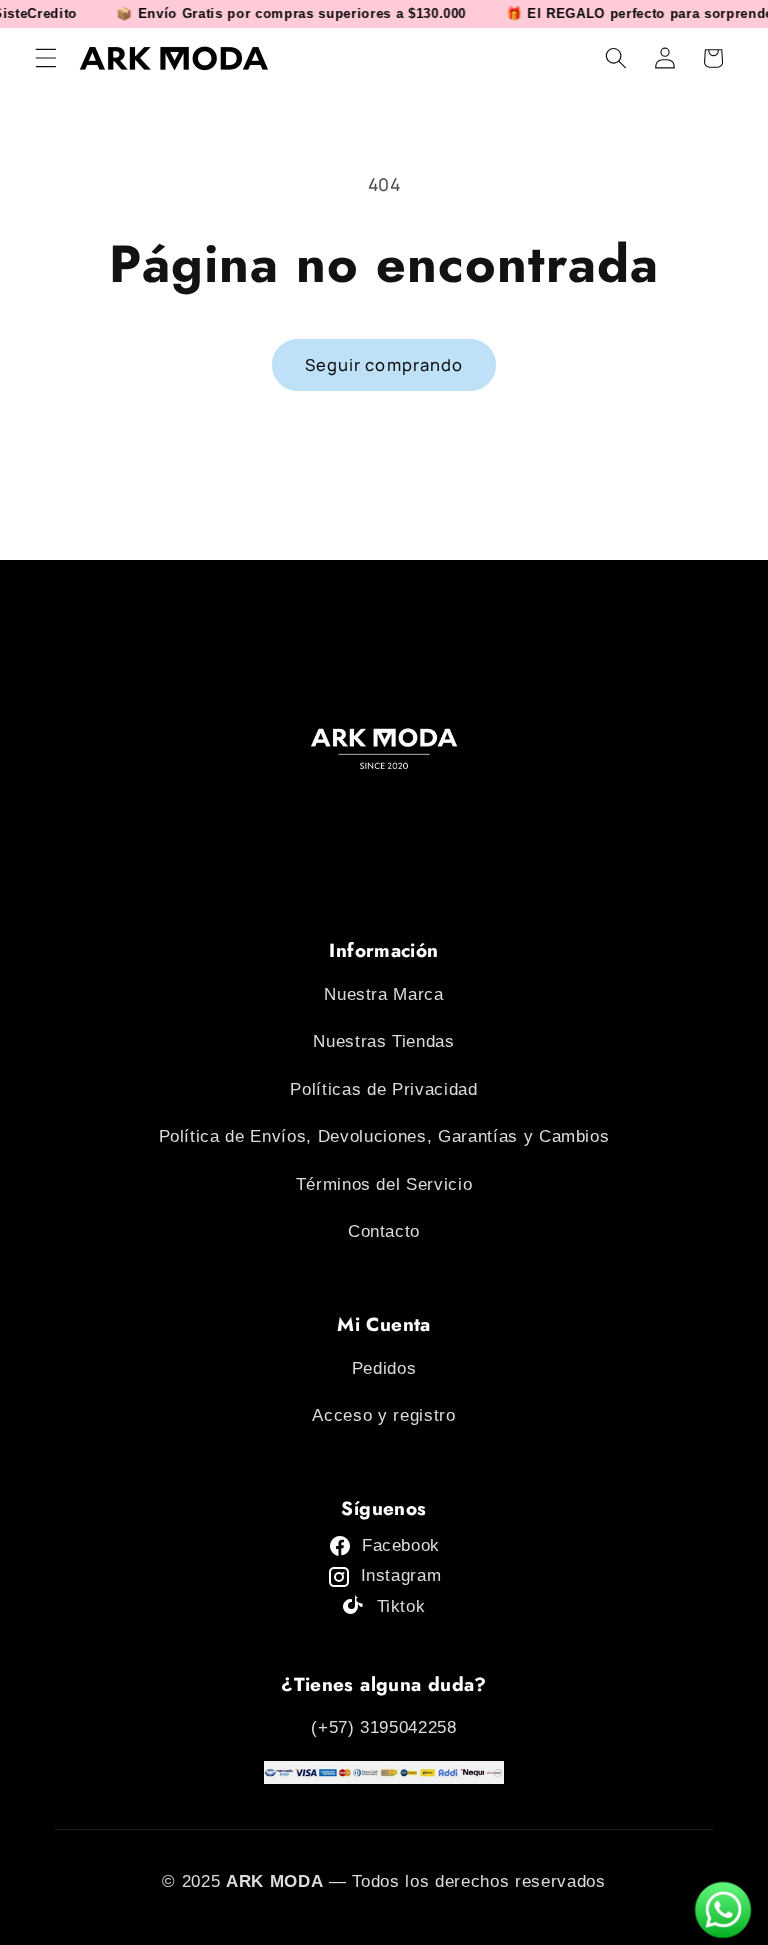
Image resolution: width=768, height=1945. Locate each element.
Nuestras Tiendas (384, 1041)
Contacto (384, 1231)
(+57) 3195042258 (384, 1727)
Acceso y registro (383, 1415)
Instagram (401, 1575)
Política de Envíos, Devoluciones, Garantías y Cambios (384, 1136)
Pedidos (384, 1368)
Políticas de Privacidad (383, 1089)
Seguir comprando (384, 364)
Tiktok (401, 1606)
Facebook (401, 1545)
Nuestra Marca (384, 994)
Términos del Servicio (384, 1184)
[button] (46, 58)
